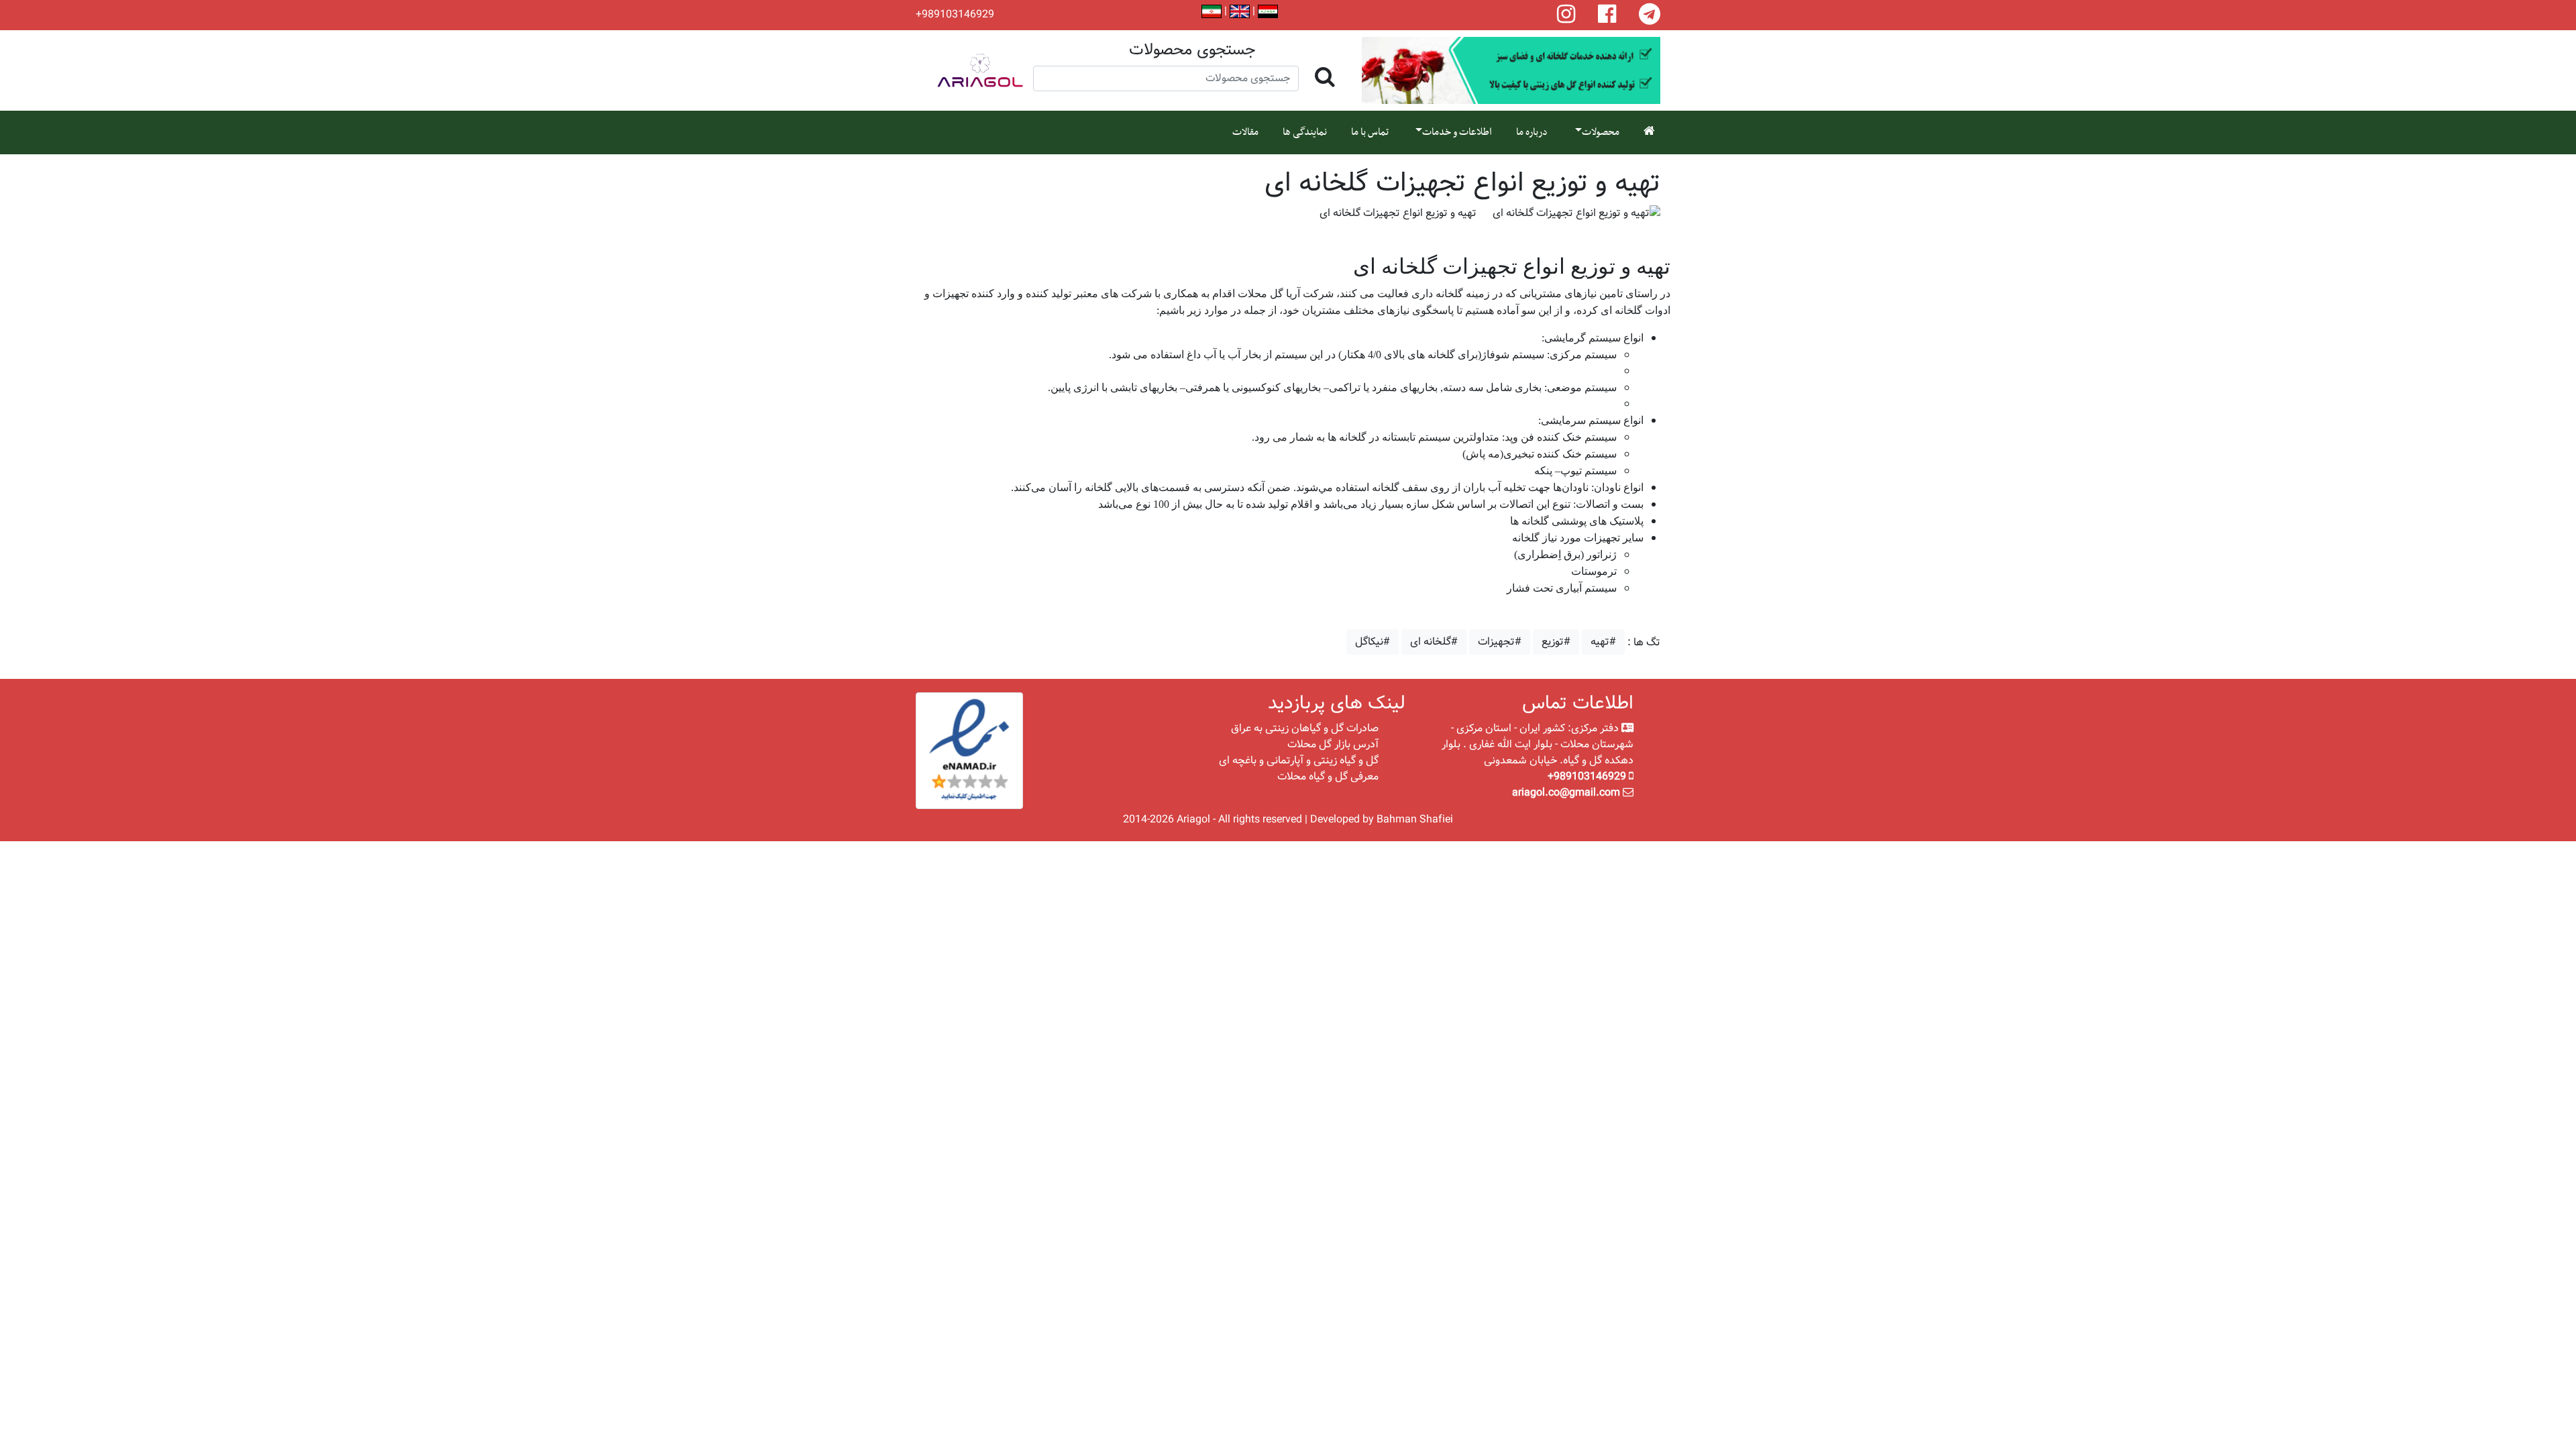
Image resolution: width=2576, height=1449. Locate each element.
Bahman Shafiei (1415, 819)
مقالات (1245, 132)
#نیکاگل (1373, 642)
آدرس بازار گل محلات (1333, 744)
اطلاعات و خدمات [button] (1457, 132)
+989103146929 (955, 15)
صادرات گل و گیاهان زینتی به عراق (1305, 728)
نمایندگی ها (1305, 132)
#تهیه (1603, 642)
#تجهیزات (1500, 642)
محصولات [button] (1601, 132)
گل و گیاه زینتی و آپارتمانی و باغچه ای (1299, 760)
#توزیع (1556, 642)
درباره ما (1532, 132)
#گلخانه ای (1434, 642)
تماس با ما (1370, 132)
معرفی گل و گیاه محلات (1328, 776)
